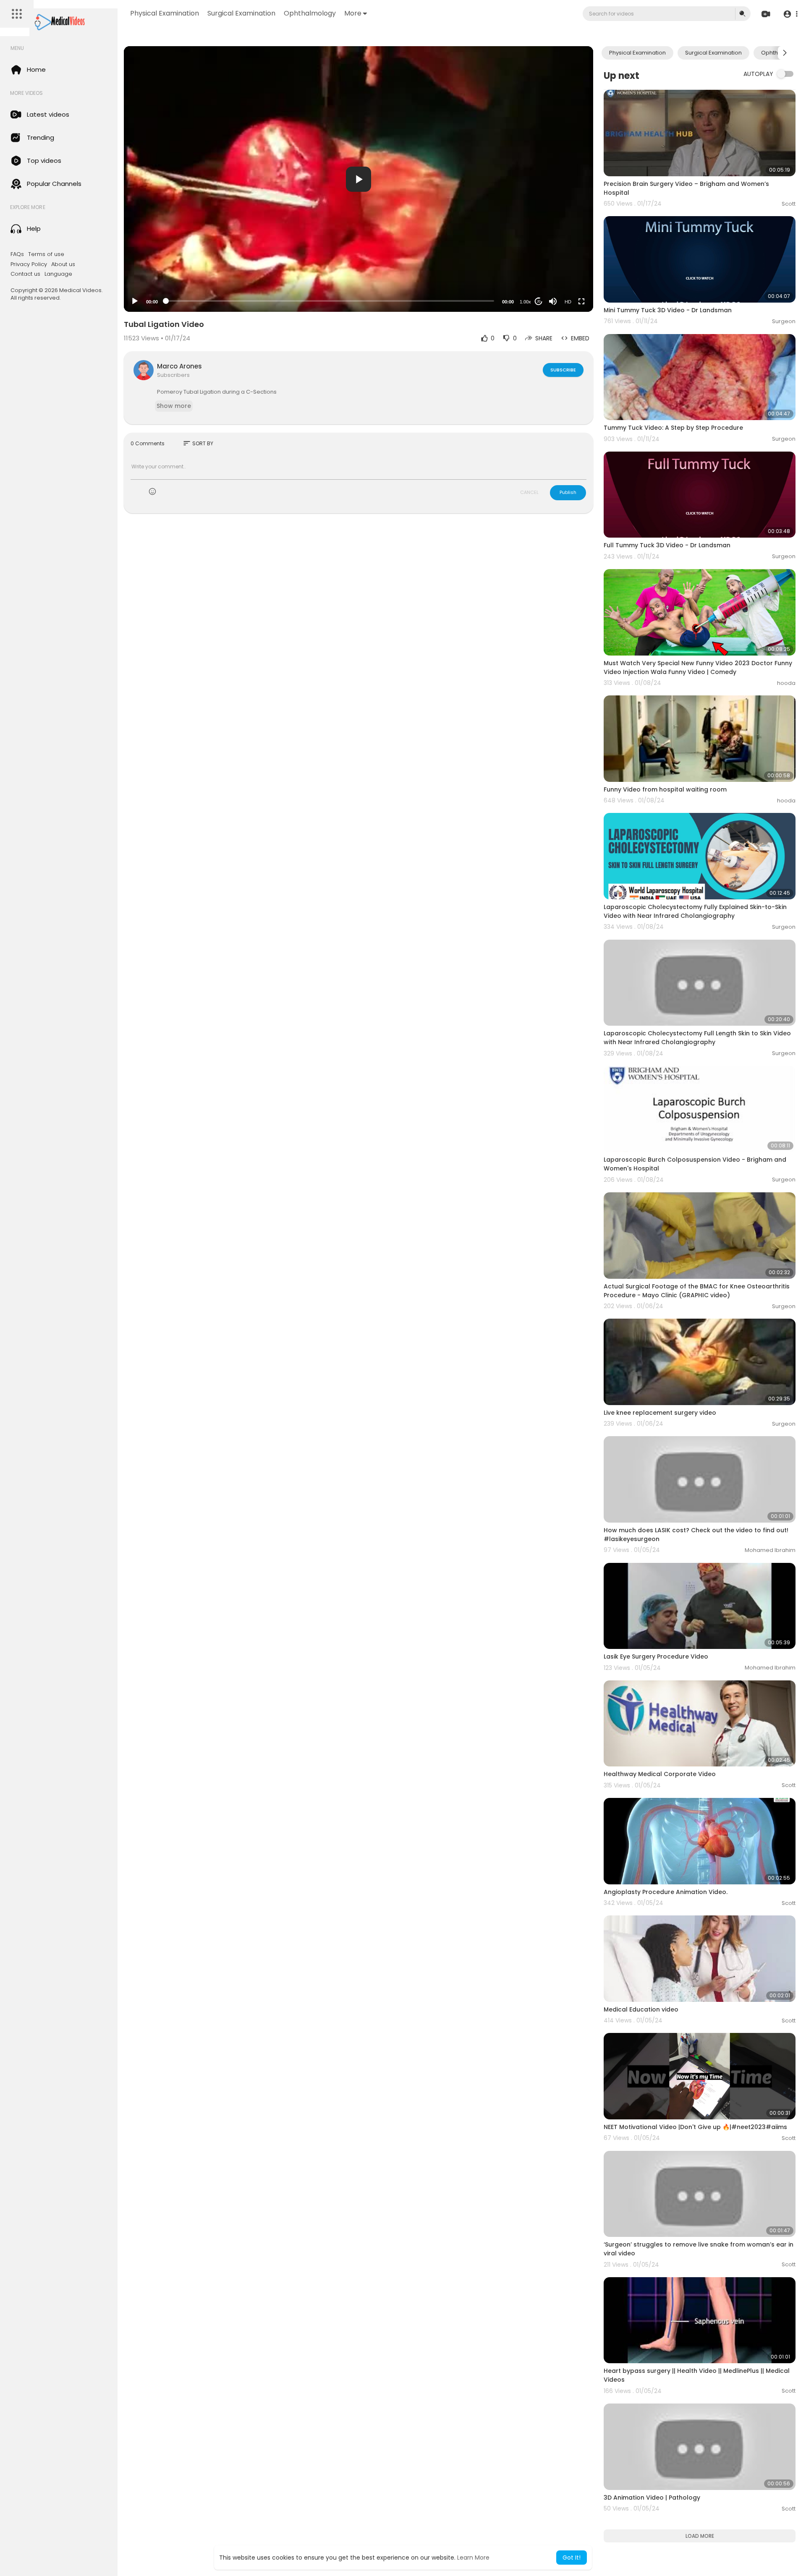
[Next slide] (785, 53)
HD (568, 302)
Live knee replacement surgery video (660, 1413)
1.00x (525, 302)
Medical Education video (641, 2009)
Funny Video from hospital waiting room (665, 789)
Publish (568, 492)
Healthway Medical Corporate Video (660, 1774)
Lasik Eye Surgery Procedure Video (656, 1656)
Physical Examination (165, 13)
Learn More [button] (473, 2558)
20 (539, 302)
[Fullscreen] (581, 301)
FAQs (17, 254)
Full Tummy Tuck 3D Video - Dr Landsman (667, 545)
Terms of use (46, 254)
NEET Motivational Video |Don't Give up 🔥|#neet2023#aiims (695, 2127)
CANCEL (529, 492)
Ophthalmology (310, 13)
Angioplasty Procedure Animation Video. (666, 1892)
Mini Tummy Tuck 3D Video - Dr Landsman (668, 310)
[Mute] (553, 301)
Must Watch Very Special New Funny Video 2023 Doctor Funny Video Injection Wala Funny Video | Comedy (698, 668)
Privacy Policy (29, 264)
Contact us (25, 274)
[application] (359, 179)
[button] (790, 14)
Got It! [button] (572, 2558)
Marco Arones (179, 366)
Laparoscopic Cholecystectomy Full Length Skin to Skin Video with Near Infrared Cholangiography (697, 1038)
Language (58, 274)
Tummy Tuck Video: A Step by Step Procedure (673, 428)
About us (63, 264)
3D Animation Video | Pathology (652, 2498)
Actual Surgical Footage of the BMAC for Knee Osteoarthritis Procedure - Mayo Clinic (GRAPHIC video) (697, 1291)
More (353, 13)
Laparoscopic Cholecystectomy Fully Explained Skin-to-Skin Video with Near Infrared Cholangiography (695, 911)
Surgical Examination (241, 13)
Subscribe (563, 370)
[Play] (135, 301)
